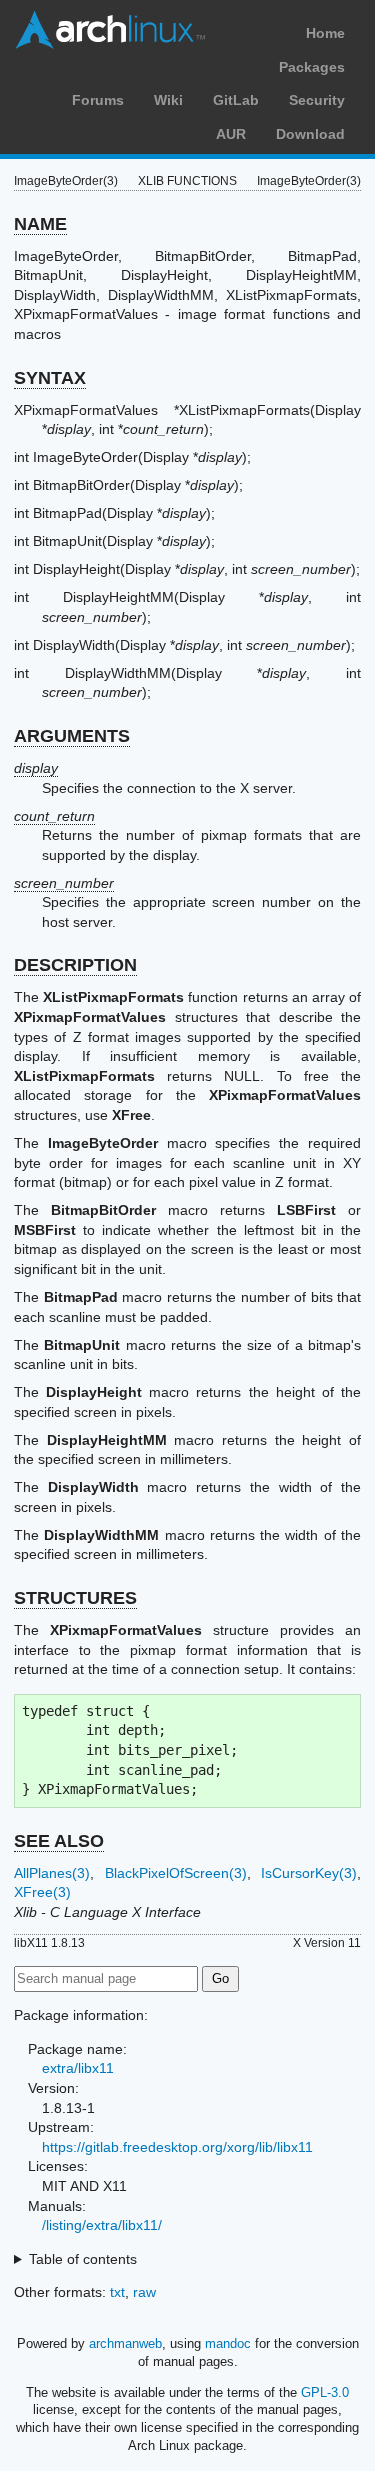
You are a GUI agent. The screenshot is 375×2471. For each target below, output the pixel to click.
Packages (312, 67)
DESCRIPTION (75, 965)
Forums (98, 100)
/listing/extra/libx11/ (102, 2225)
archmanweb (125, 2343)
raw (144, 2292)
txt (117, 2292)
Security (317, 100)
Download (310, 134)
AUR (231, 134)
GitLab (236, 100)
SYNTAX (50, 378)
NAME (40, 224)
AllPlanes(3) (52, 1873)
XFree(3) (42, 1892)
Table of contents (83, 2259)
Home (325, 33)
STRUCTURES (75, 1598)
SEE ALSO (59, 1841)
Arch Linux (110, 30)
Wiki (168, 100)
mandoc (228, 2343)
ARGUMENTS (72, 736)
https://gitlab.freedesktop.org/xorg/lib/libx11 (177, 2147)
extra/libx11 (78, 2068)
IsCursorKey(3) (309, 1873)
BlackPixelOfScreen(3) (176, 1873)
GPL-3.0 (325, 2392)
